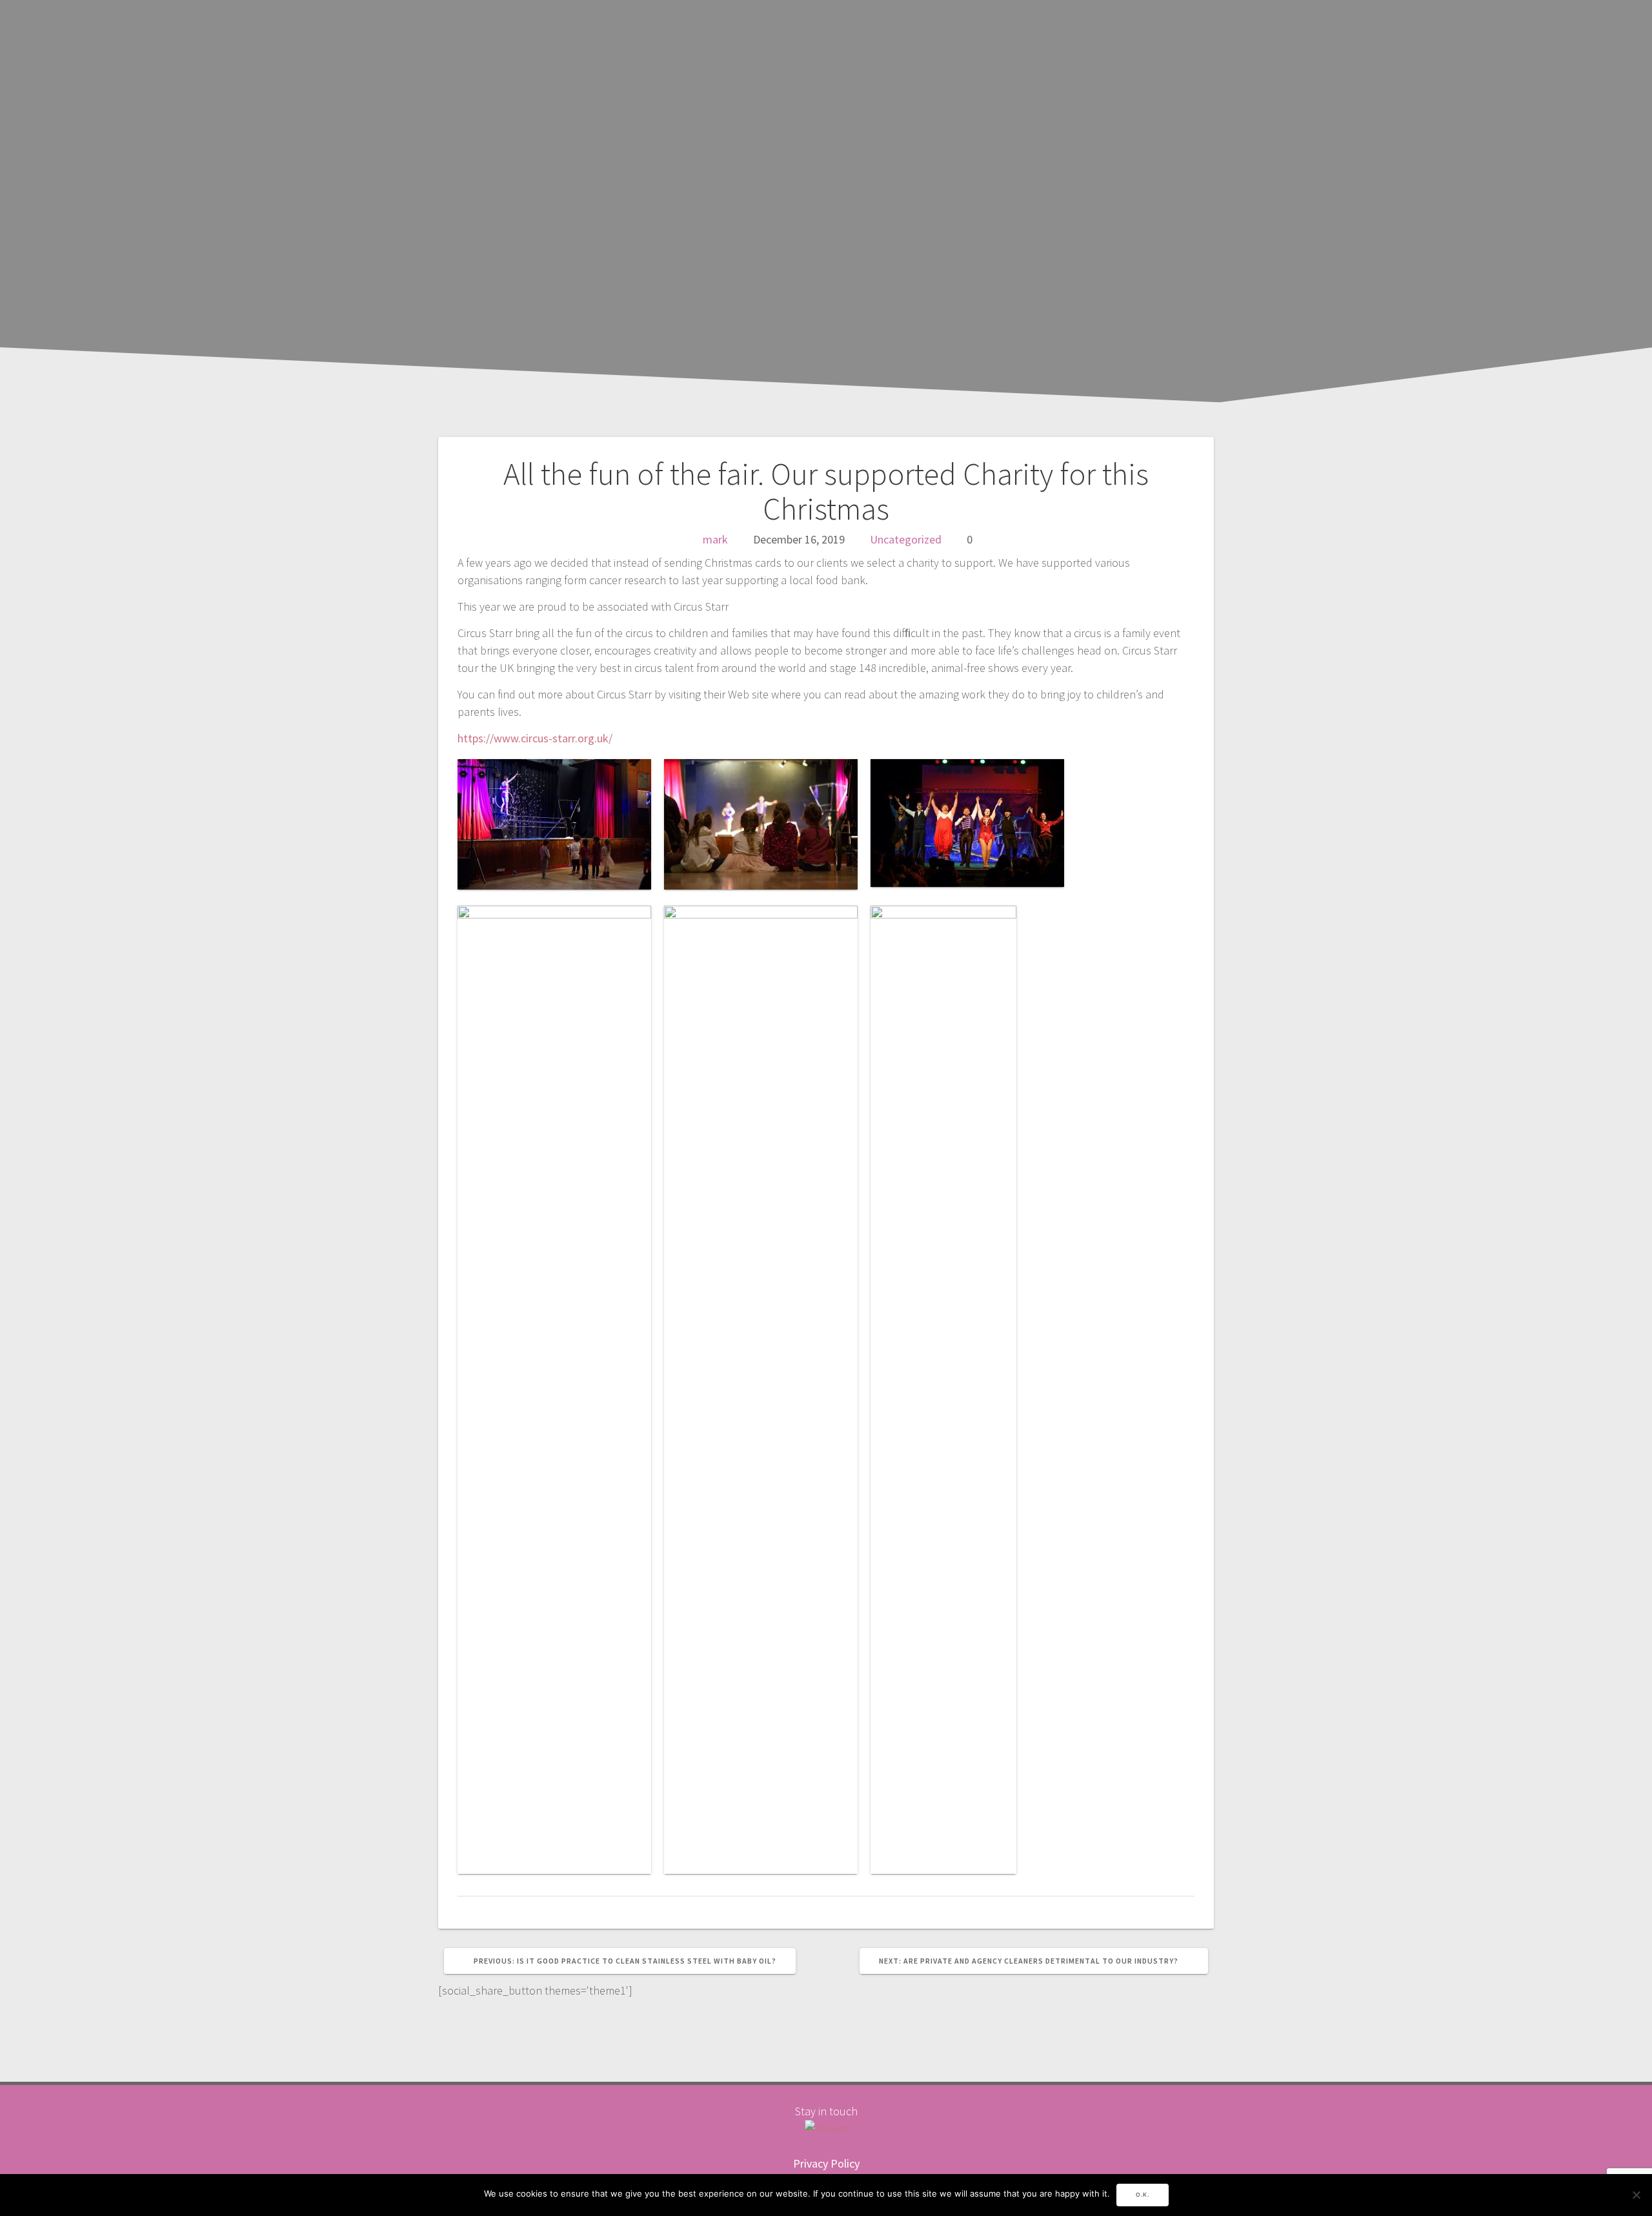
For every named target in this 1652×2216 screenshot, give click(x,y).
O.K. (1143, 2195)
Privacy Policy (826, 2163)
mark (715, 539)
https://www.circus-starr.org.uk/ (535, 738)
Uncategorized (906, 539)
